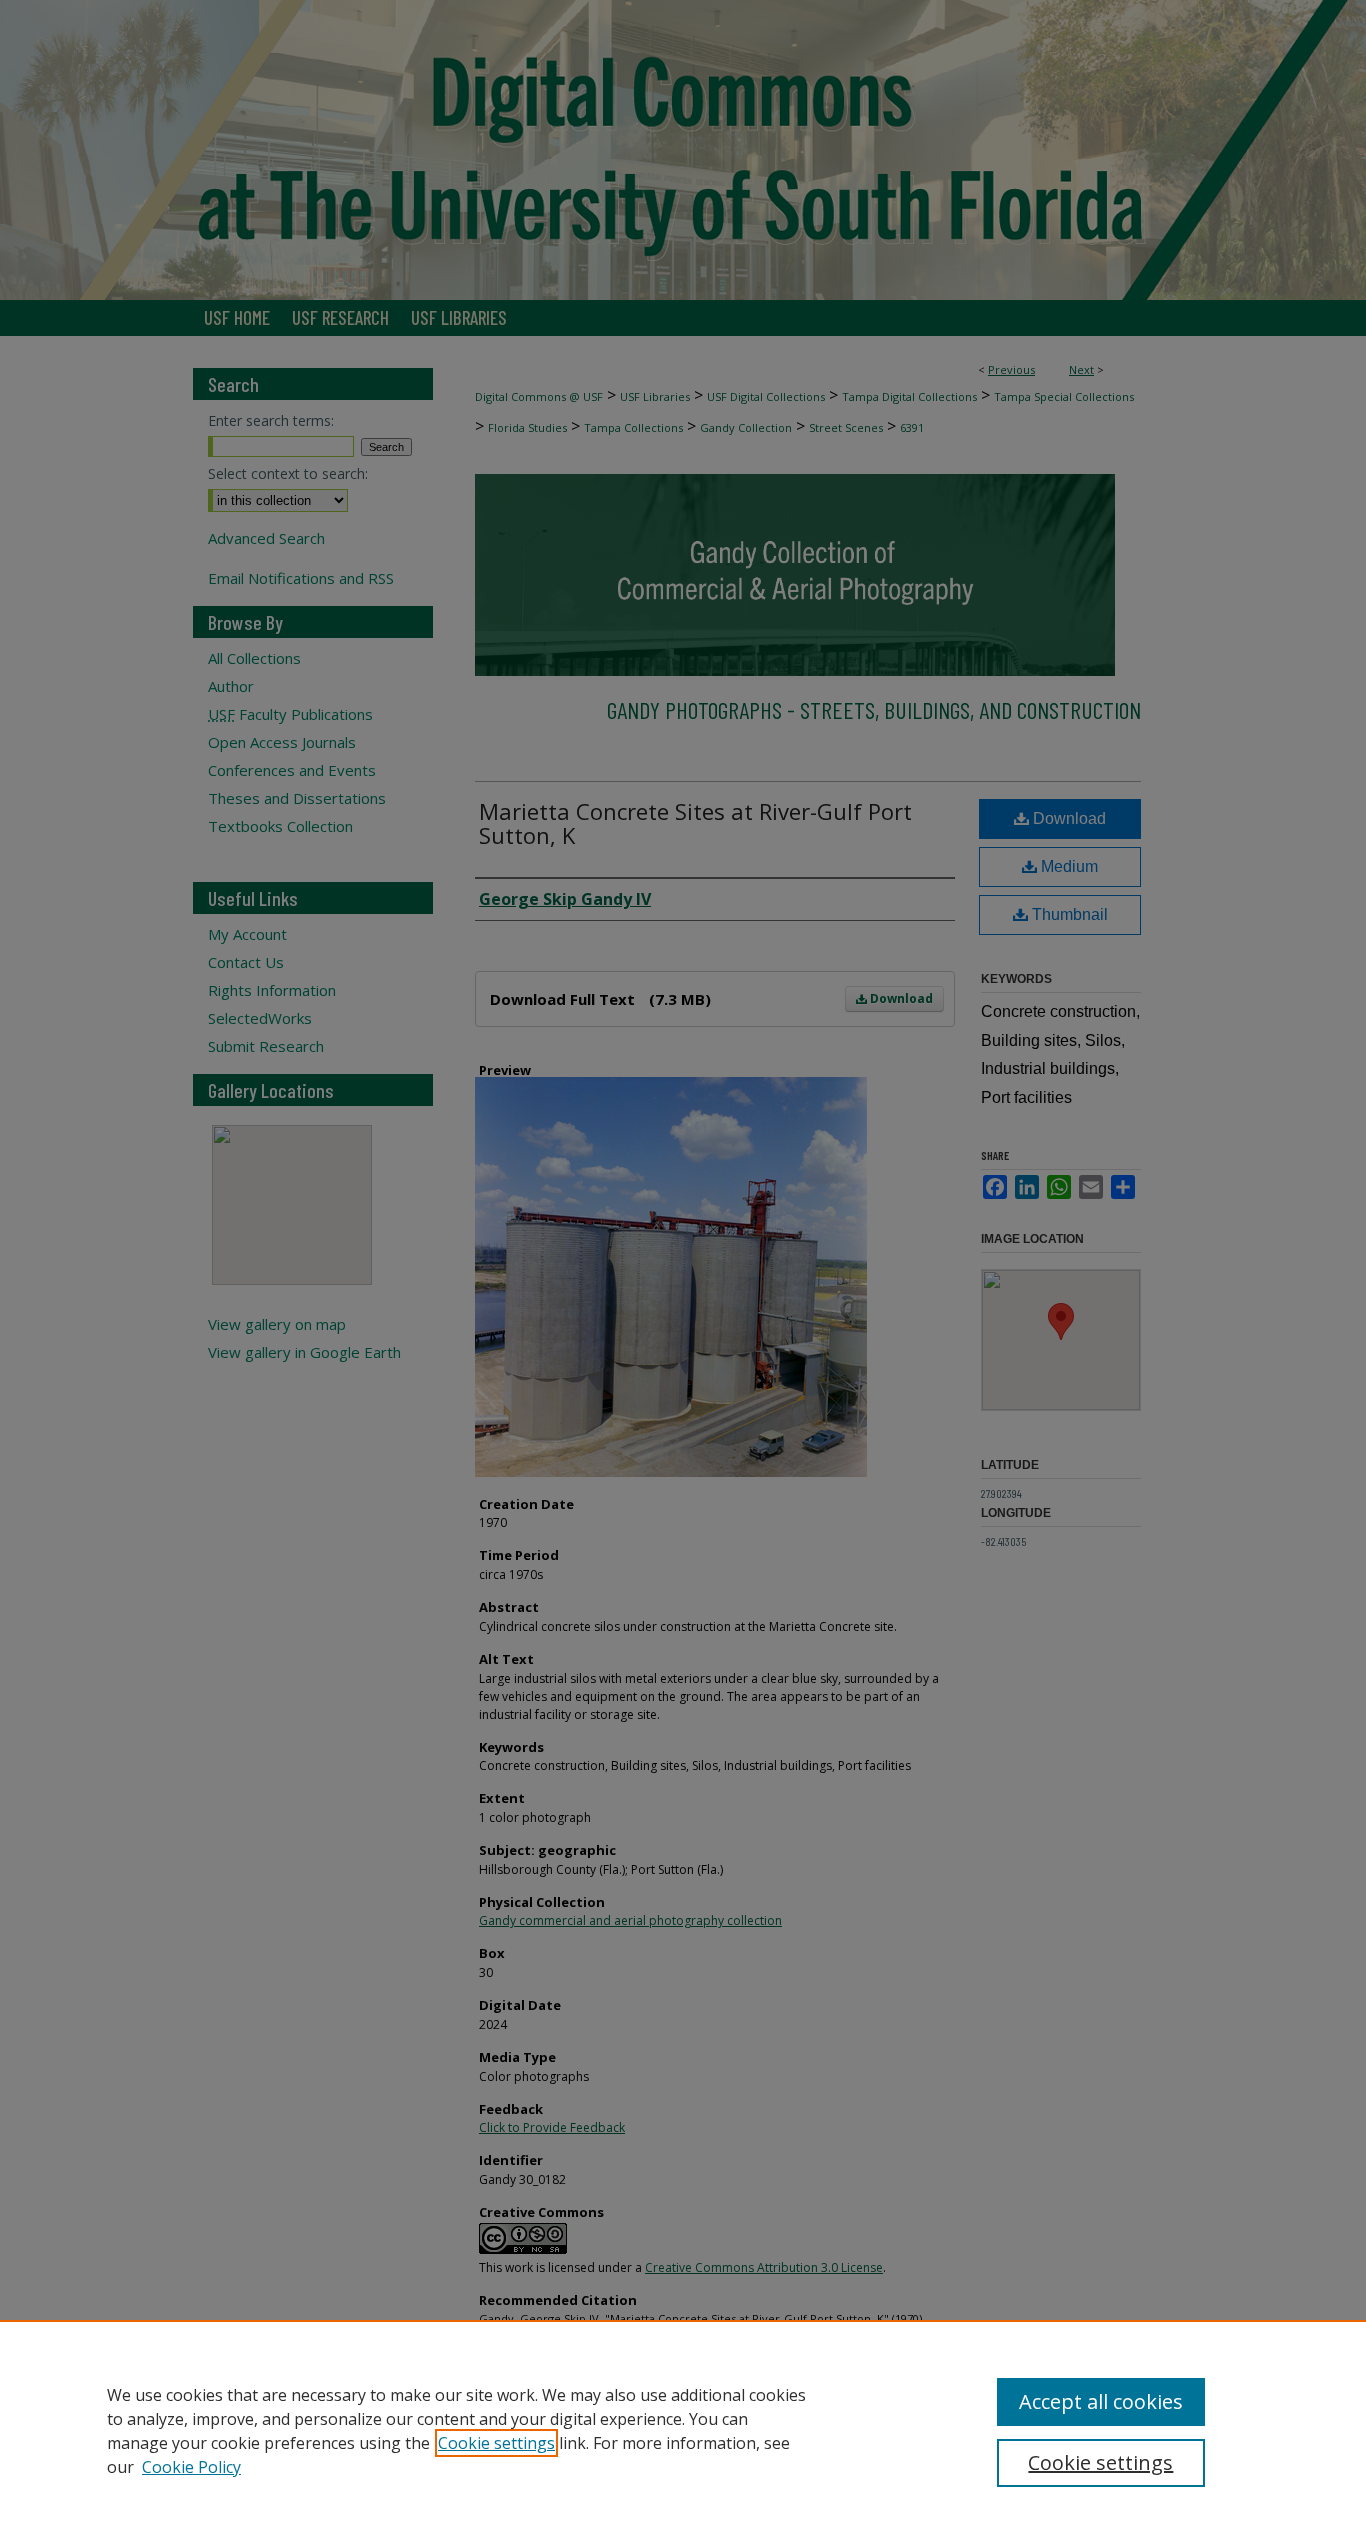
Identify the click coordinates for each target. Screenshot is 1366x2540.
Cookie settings (496, 2443)
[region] (683, 2430)
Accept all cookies (1101, 2401)
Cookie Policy (191, 2467)
